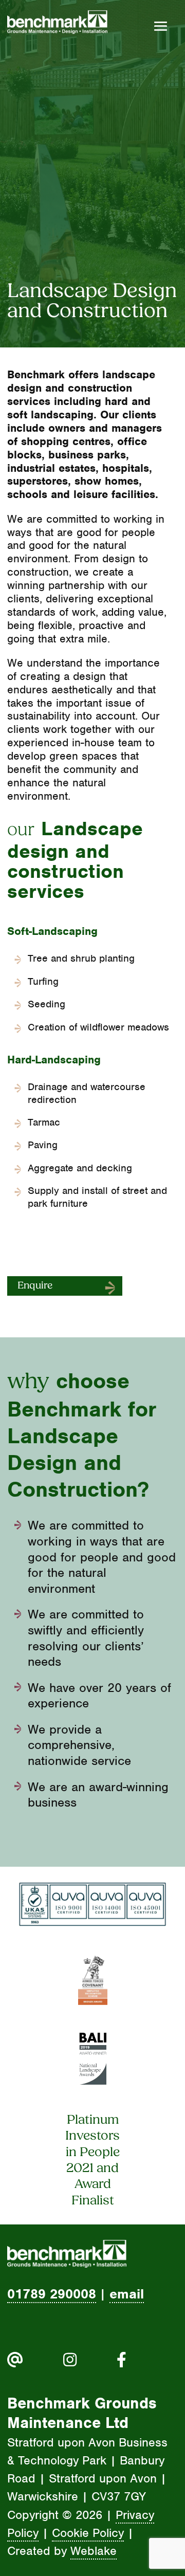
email (127, 2294)
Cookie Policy (88, 2533)
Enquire (35, 1286)
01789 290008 (52, 2294)
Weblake (94, 2551)
